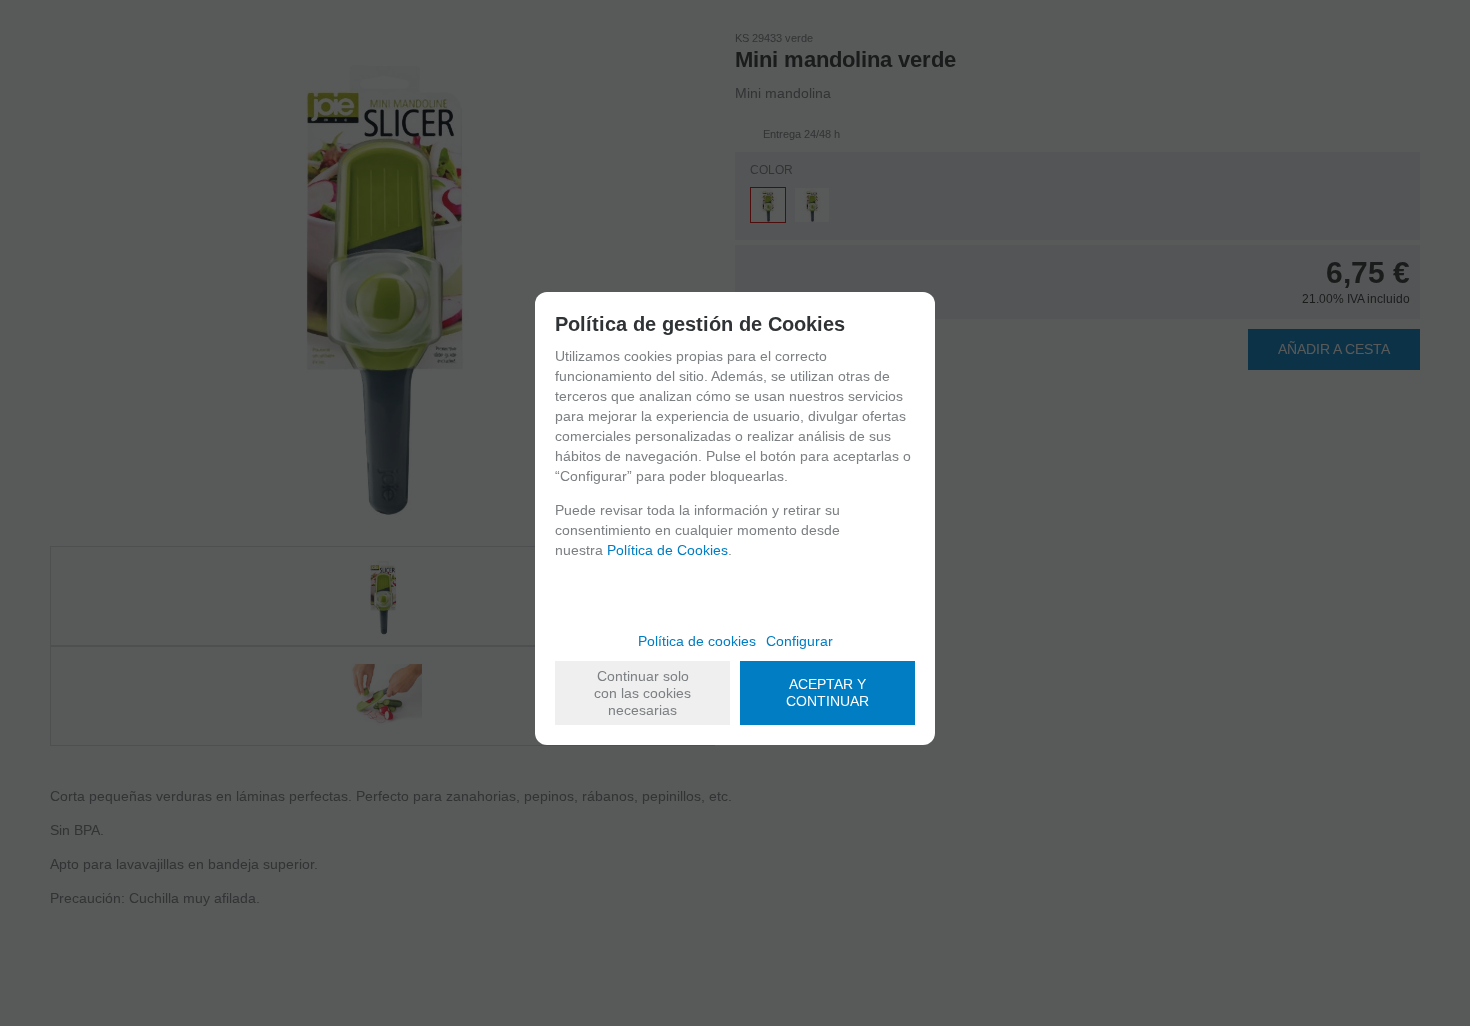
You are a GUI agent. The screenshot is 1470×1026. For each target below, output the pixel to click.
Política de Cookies (667, 550)
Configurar (799, 641)
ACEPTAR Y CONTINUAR (827, 692)
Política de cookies (697, 641)
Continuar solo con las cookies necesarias (642, 693)
